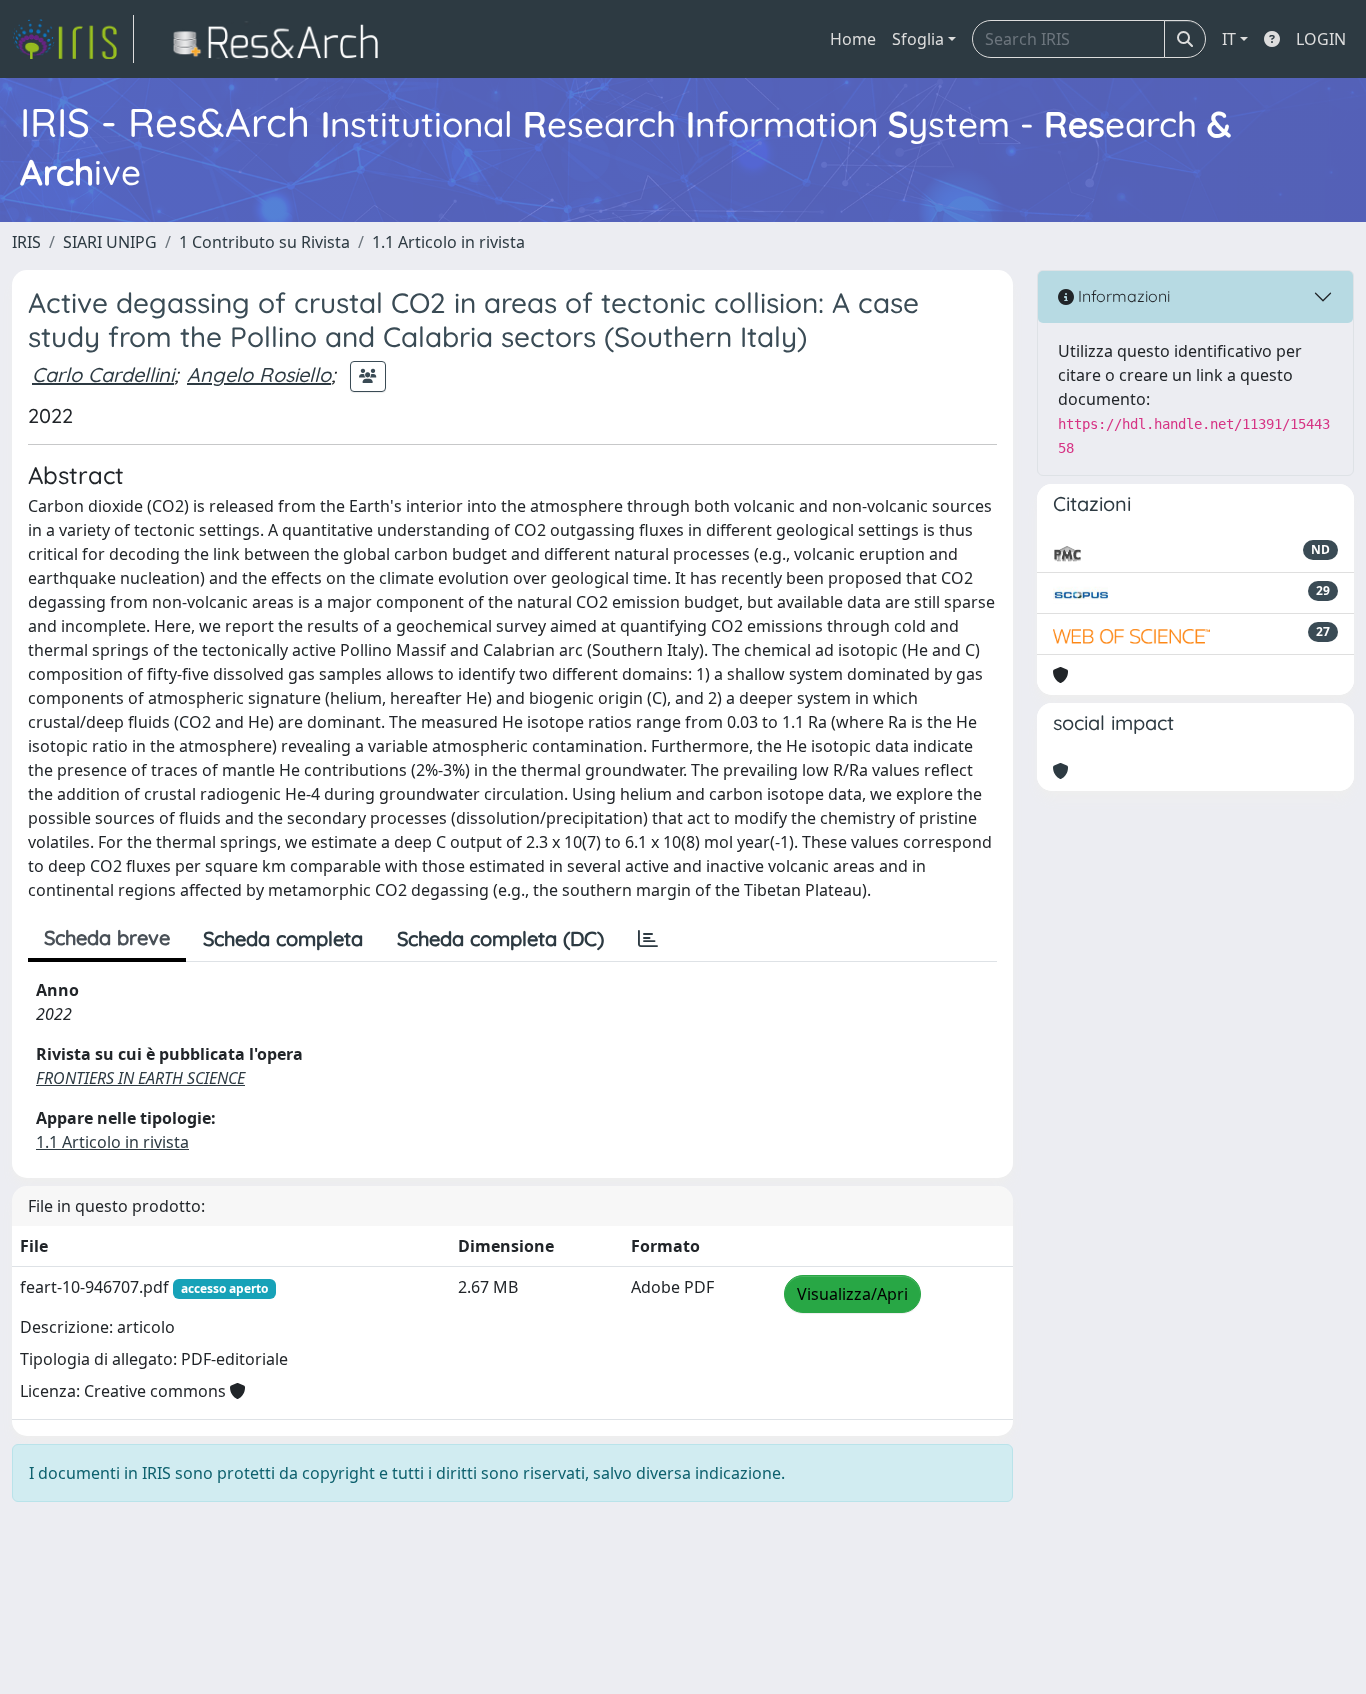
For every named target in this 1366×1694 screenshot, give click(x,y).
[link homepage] (73, 39)
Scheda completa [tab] (283, 938)
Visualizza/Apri (852, 1294)
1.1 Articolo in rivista (448, 242)
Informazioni (1122, 296)
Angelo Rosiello (259, 374)
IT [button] (1229, 39)
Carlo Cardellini (103, 374)
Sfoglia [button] (918, 39)
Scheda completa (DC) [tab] (500, 938)
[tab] (648, 939)
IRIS (26, 242)
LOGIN (1321, 39)
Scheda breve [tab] (107, 937)
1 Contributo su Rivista (264, 242)
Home (853, 39)
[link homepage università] (281, 39)
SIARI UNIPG (110, 242)
